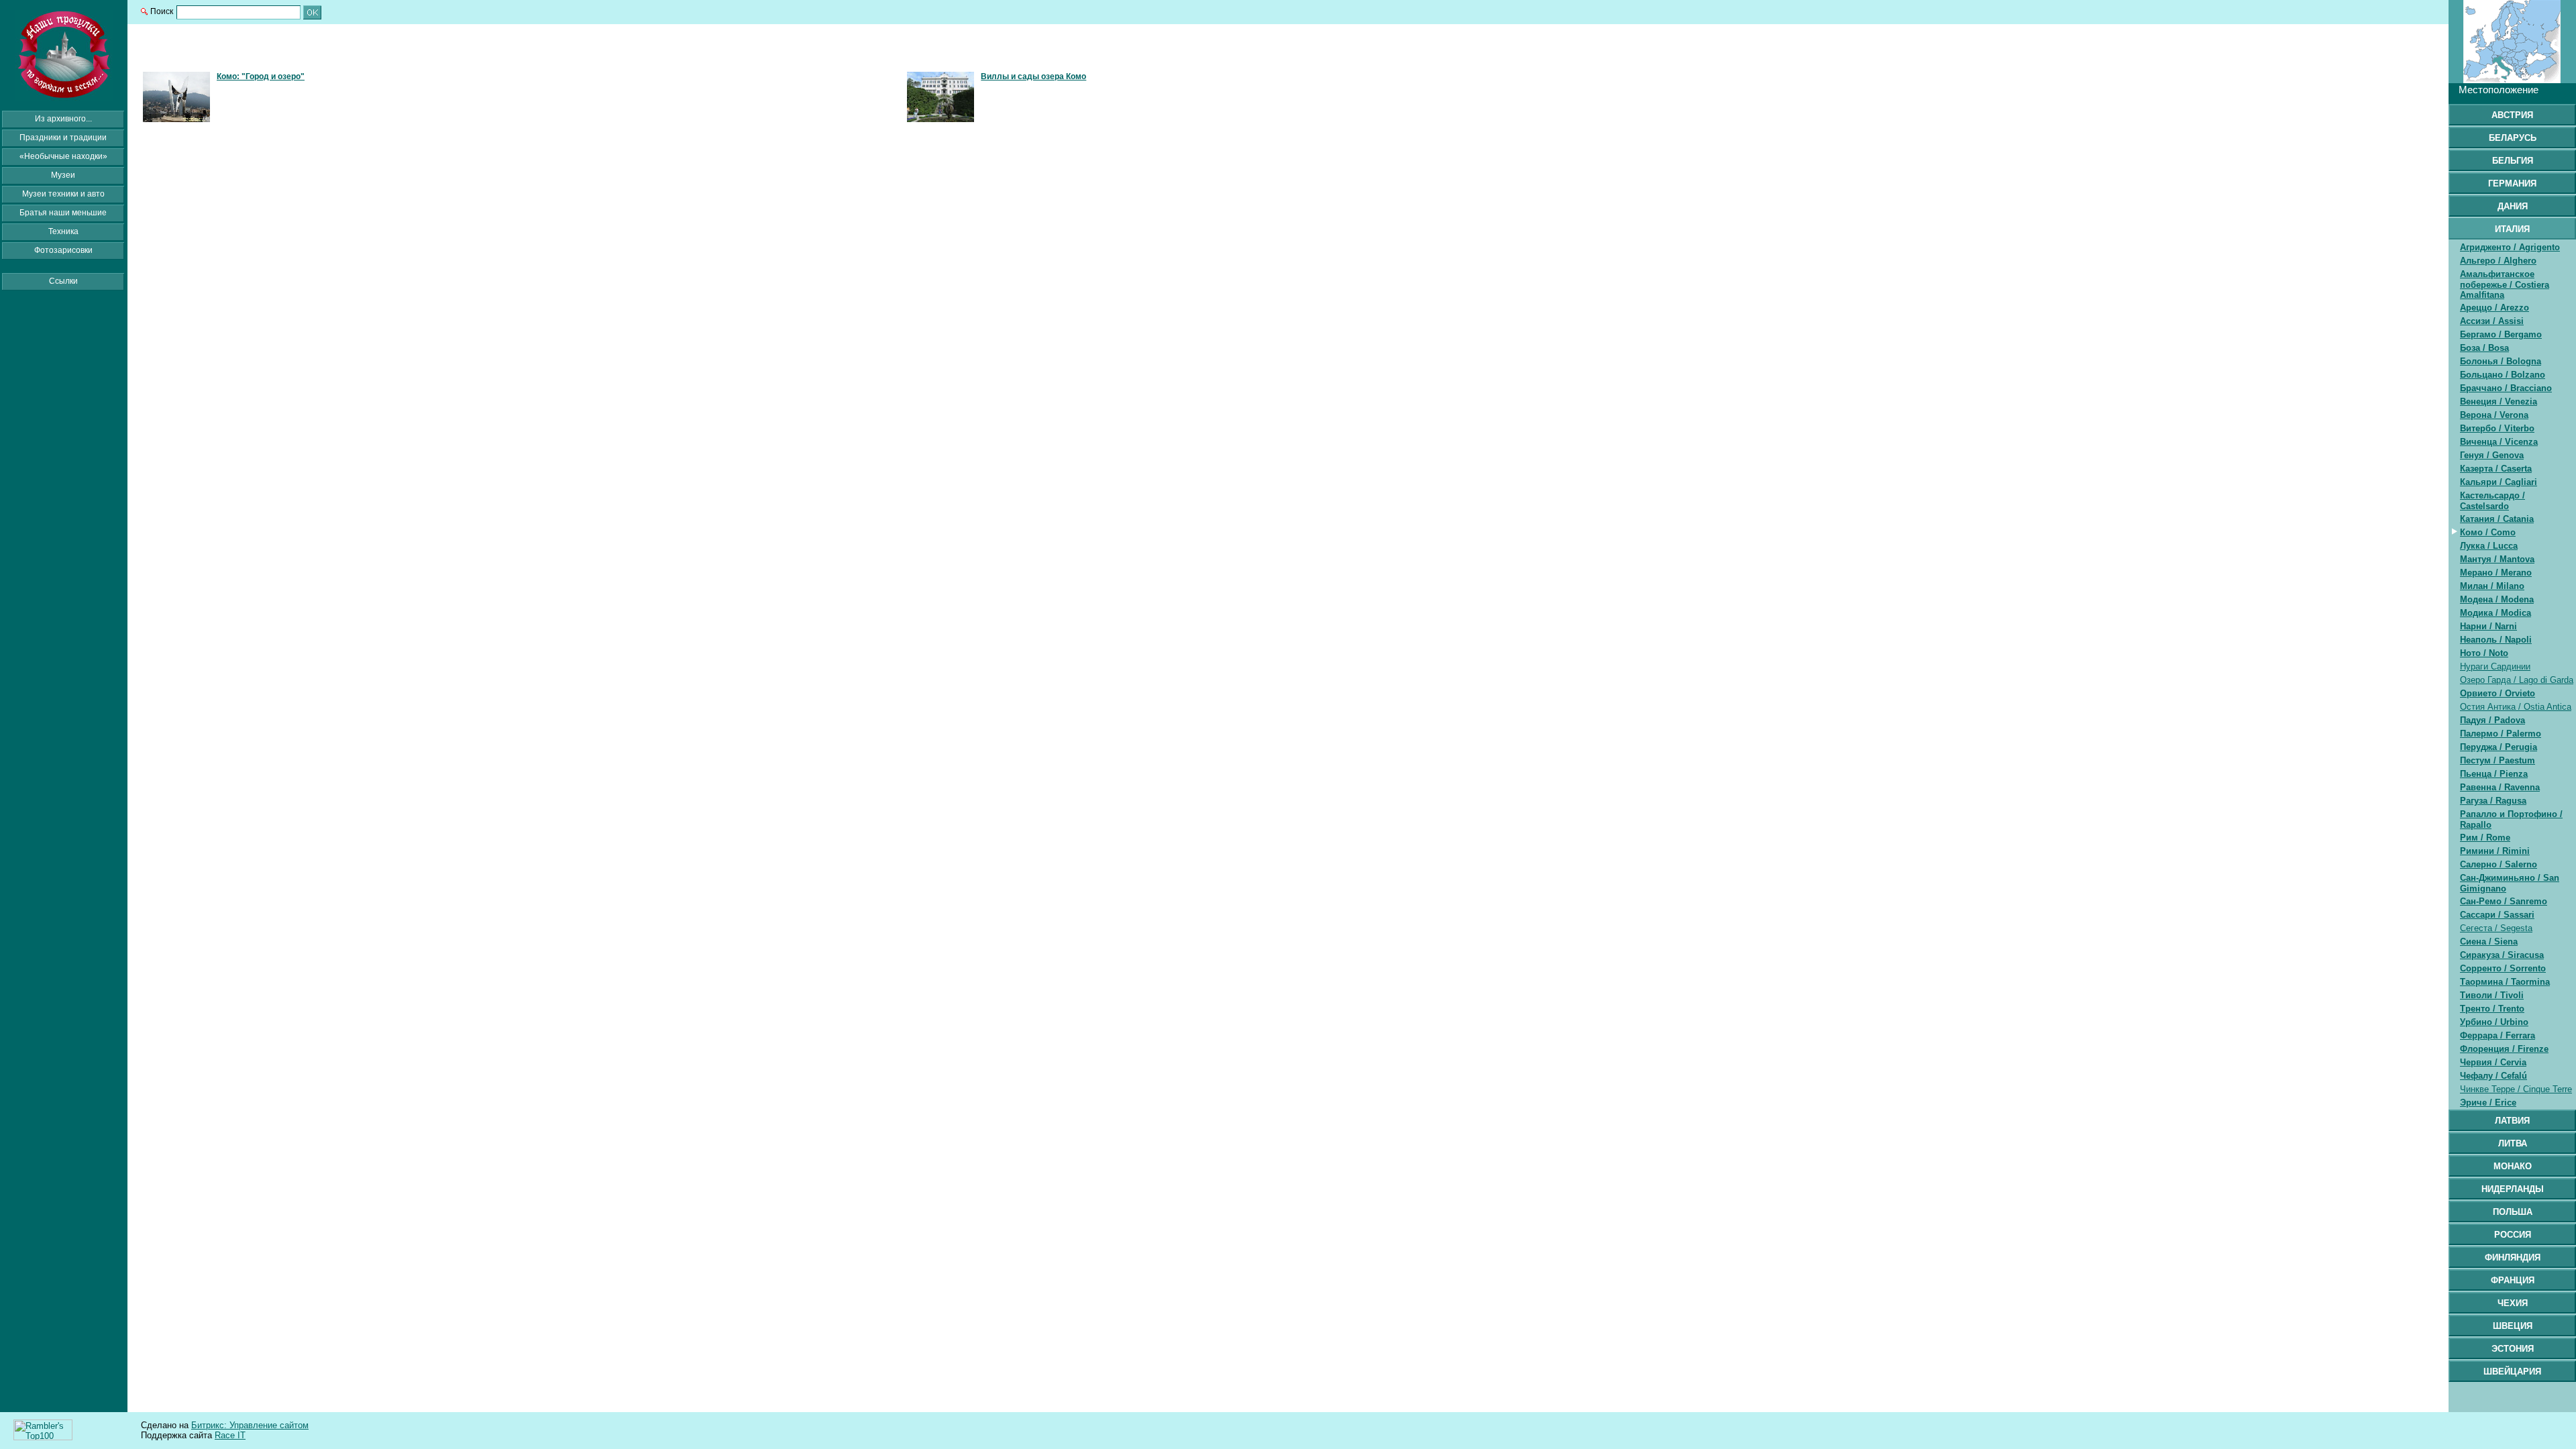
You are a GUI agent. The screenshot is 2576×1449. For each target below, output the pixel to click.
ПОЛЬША (2513, 1212)
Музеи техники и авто (63, 194)
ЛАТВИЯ (2512, 1121)
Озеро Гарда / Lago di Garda (2517, 680)
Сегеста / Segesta (2496, 928)
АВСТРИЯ (2512, 115)
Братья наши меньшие (63, 213)
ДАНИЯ (2513, 206)
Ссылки (63, 281)
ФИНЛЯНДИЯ (2513, 1257)
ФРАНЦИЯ (2513, 1280)
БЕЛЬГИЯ (2513, 161)
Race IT (230, 1435)
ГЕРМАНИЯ (2512, 183)
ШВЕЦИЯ (2513, 1326)
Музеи (63, 175)
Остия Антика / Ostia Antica (2516, 707)
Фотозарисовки (63, 250)
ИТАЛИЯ (2512, 229)
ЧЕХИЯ (2513, 1303)
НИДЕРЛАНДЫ (2513, 1189)
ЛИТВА (2513, 1143)
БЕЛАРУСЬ (2513, 138)
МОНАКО (2513, 1166)
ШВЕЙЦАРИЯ (2512, 1372)
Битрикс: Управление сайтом (250, 1425)
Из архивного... (63, 119)
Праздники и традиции (63, 138)
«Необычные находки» (63, 156)
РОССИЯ (2513, 1235)
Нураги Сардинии (2495, 666)
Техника (63, 231)
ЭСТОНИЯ (2513, 1349)
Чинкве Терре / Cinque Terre (2516, 1089)
